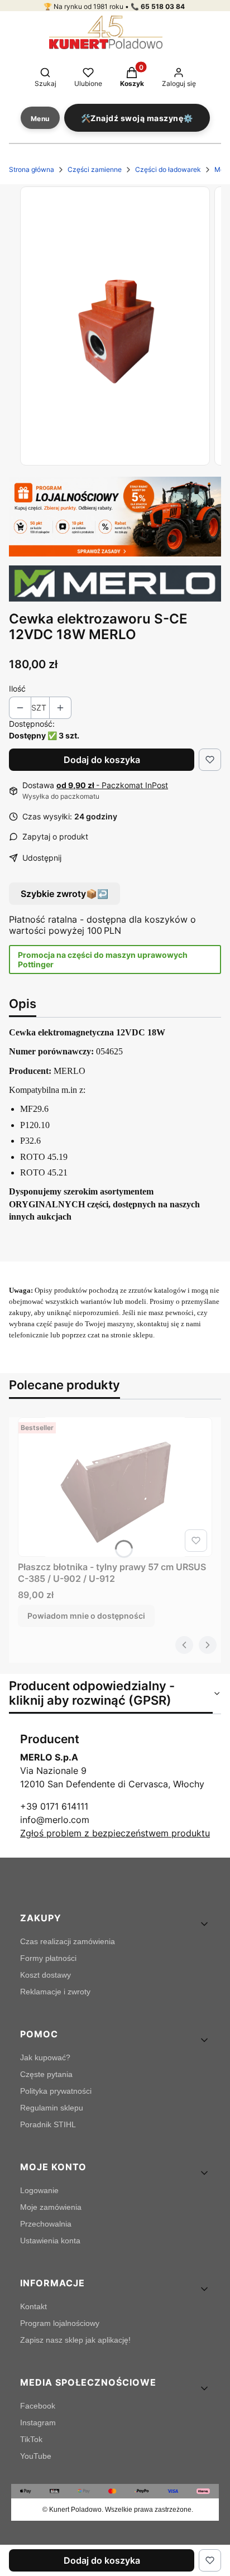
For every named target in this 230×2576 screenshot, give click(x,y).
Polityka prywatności (56, 2091)
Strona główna (32, 169)
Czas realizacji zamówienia (68, 1941)
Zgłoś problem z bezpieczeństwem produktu (115, 1833)
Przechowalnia (46, 2224)
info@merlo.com (55, 1820)
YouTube (36, 2456)
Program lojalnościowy (60, 2323)
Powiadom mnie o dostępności (86, 1616)
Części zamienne (95, 169)
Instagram (38, 2423)
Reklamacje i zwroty (55, 1992)
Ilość (17, 689)
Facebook (38, 2406)
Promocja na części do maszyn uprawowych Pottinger (103, 960)
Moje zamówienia (51, 2207)
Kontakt (33, 2306)
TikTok (31, 2439)
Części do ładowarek (168, 169)
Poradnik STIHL (48, 2124)
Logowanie (39, 2190)
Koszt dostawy (45, 1975)
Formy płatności (48, 1958)
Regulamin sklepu (52, 2108)
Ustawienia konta (50, 2241)
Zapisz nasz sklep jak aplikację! (75, 2340)
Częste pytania (46, 2074)
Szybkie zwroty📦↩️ (64, 894)
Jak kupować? (45, 2057)
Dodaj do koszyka (102, 760)
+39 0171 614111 (54, 1806)
